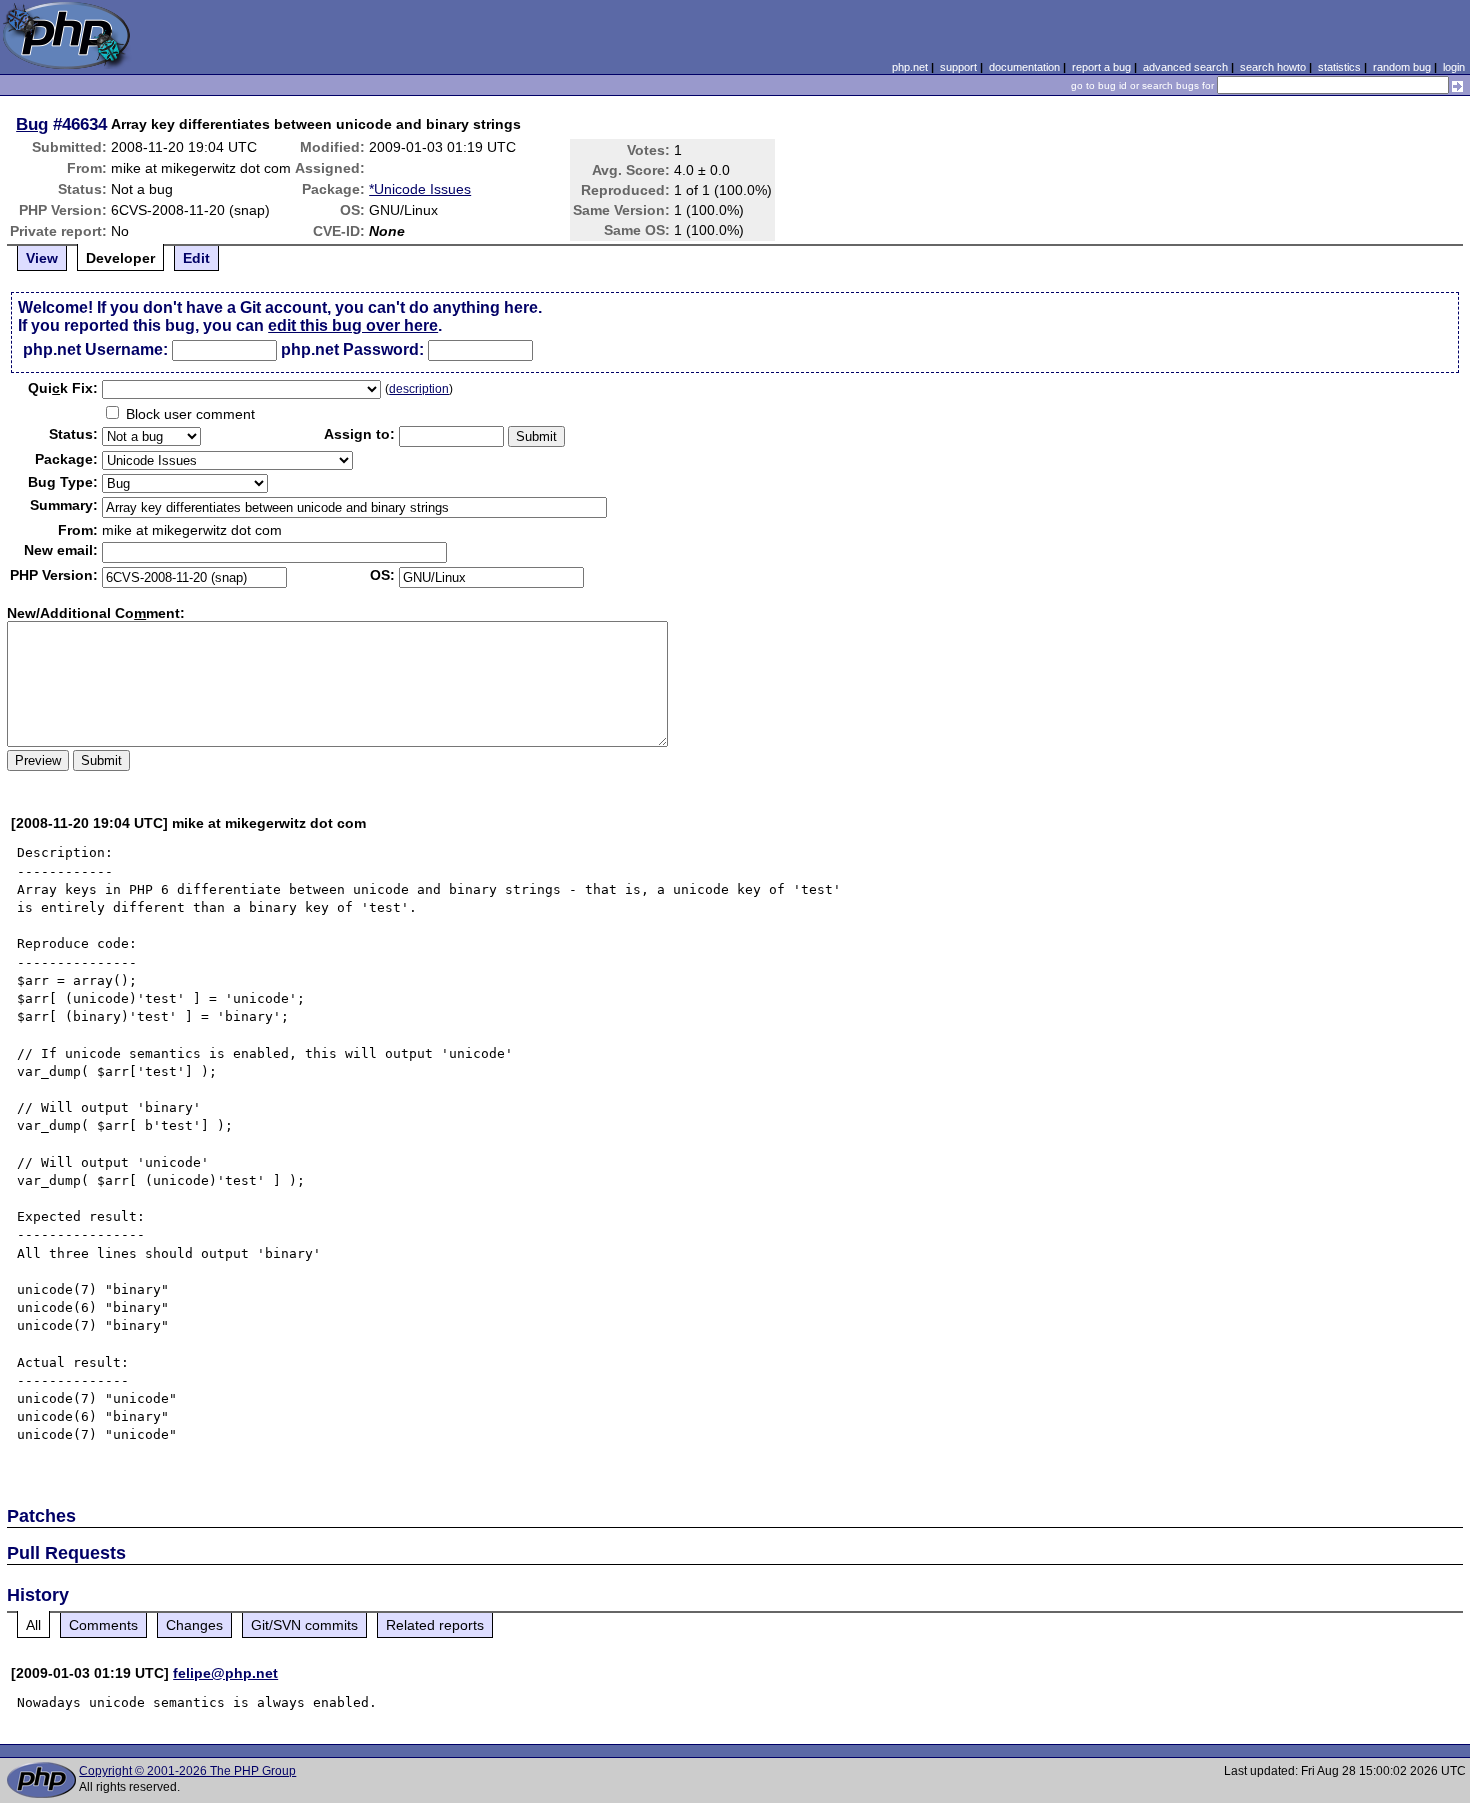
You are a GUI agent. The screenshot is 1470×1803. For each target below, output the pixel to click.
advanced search (1185, 67)
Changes (194, 1625)
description (419, 389)
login (1454, 67)
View (42, 258)
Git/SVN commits (304, 1625)
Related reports (435, 1625)
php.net (910, 67)
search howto (1273, 67)
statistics (1339, 67)
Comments (103, 1625)
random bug (1402, 67)
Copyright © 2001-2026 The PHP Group (187, 1771)
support (958, 67)
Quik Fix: (63, 388)
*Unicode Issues (420, 189)
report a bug (1101, 67)
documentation (1024, 67)
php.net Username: (95, 349)
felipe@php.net (225, 1673)
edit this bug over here (353, 325)
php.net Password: (352, 349)
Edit (196, 258)
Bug (32, 124)
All (33, 1625)
